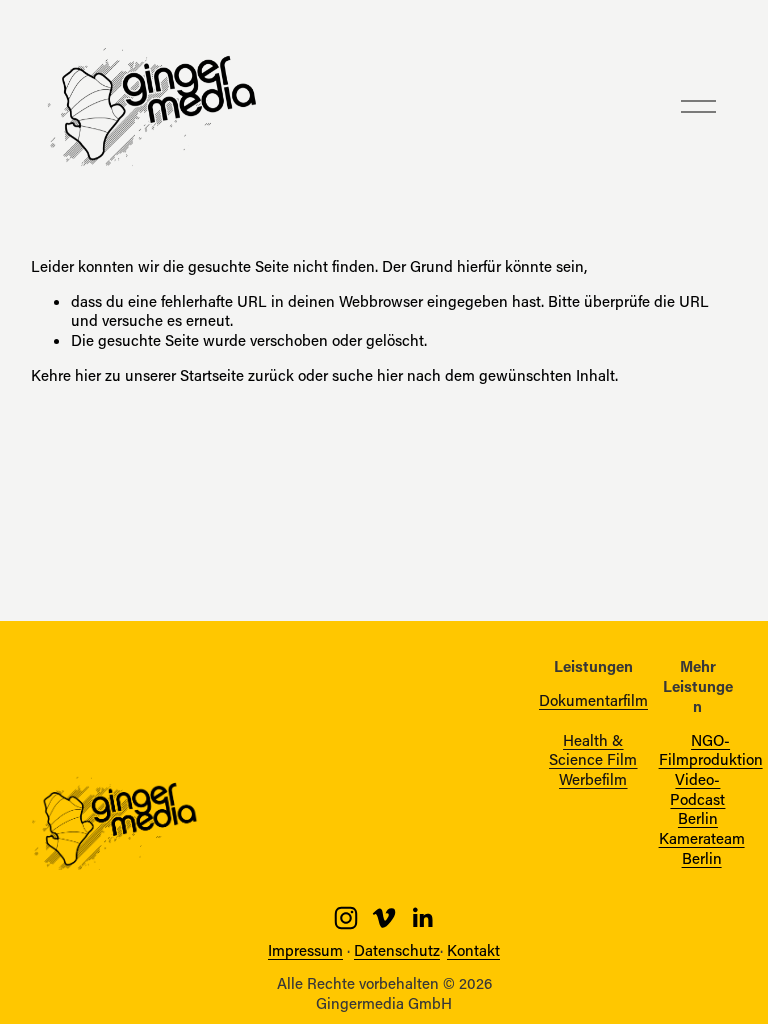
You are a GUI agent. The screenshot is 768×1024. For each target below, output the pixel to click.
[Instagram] (346, 918)
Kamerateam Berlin (702, 848)
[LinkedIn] (422, 918)
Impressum (305, 950)
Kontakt (473, 950)
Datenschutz (397, 950)
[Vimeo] (384, 918)
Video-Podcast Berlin (697, 799)
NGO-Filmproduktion (711, 750)
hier (88, 375)
